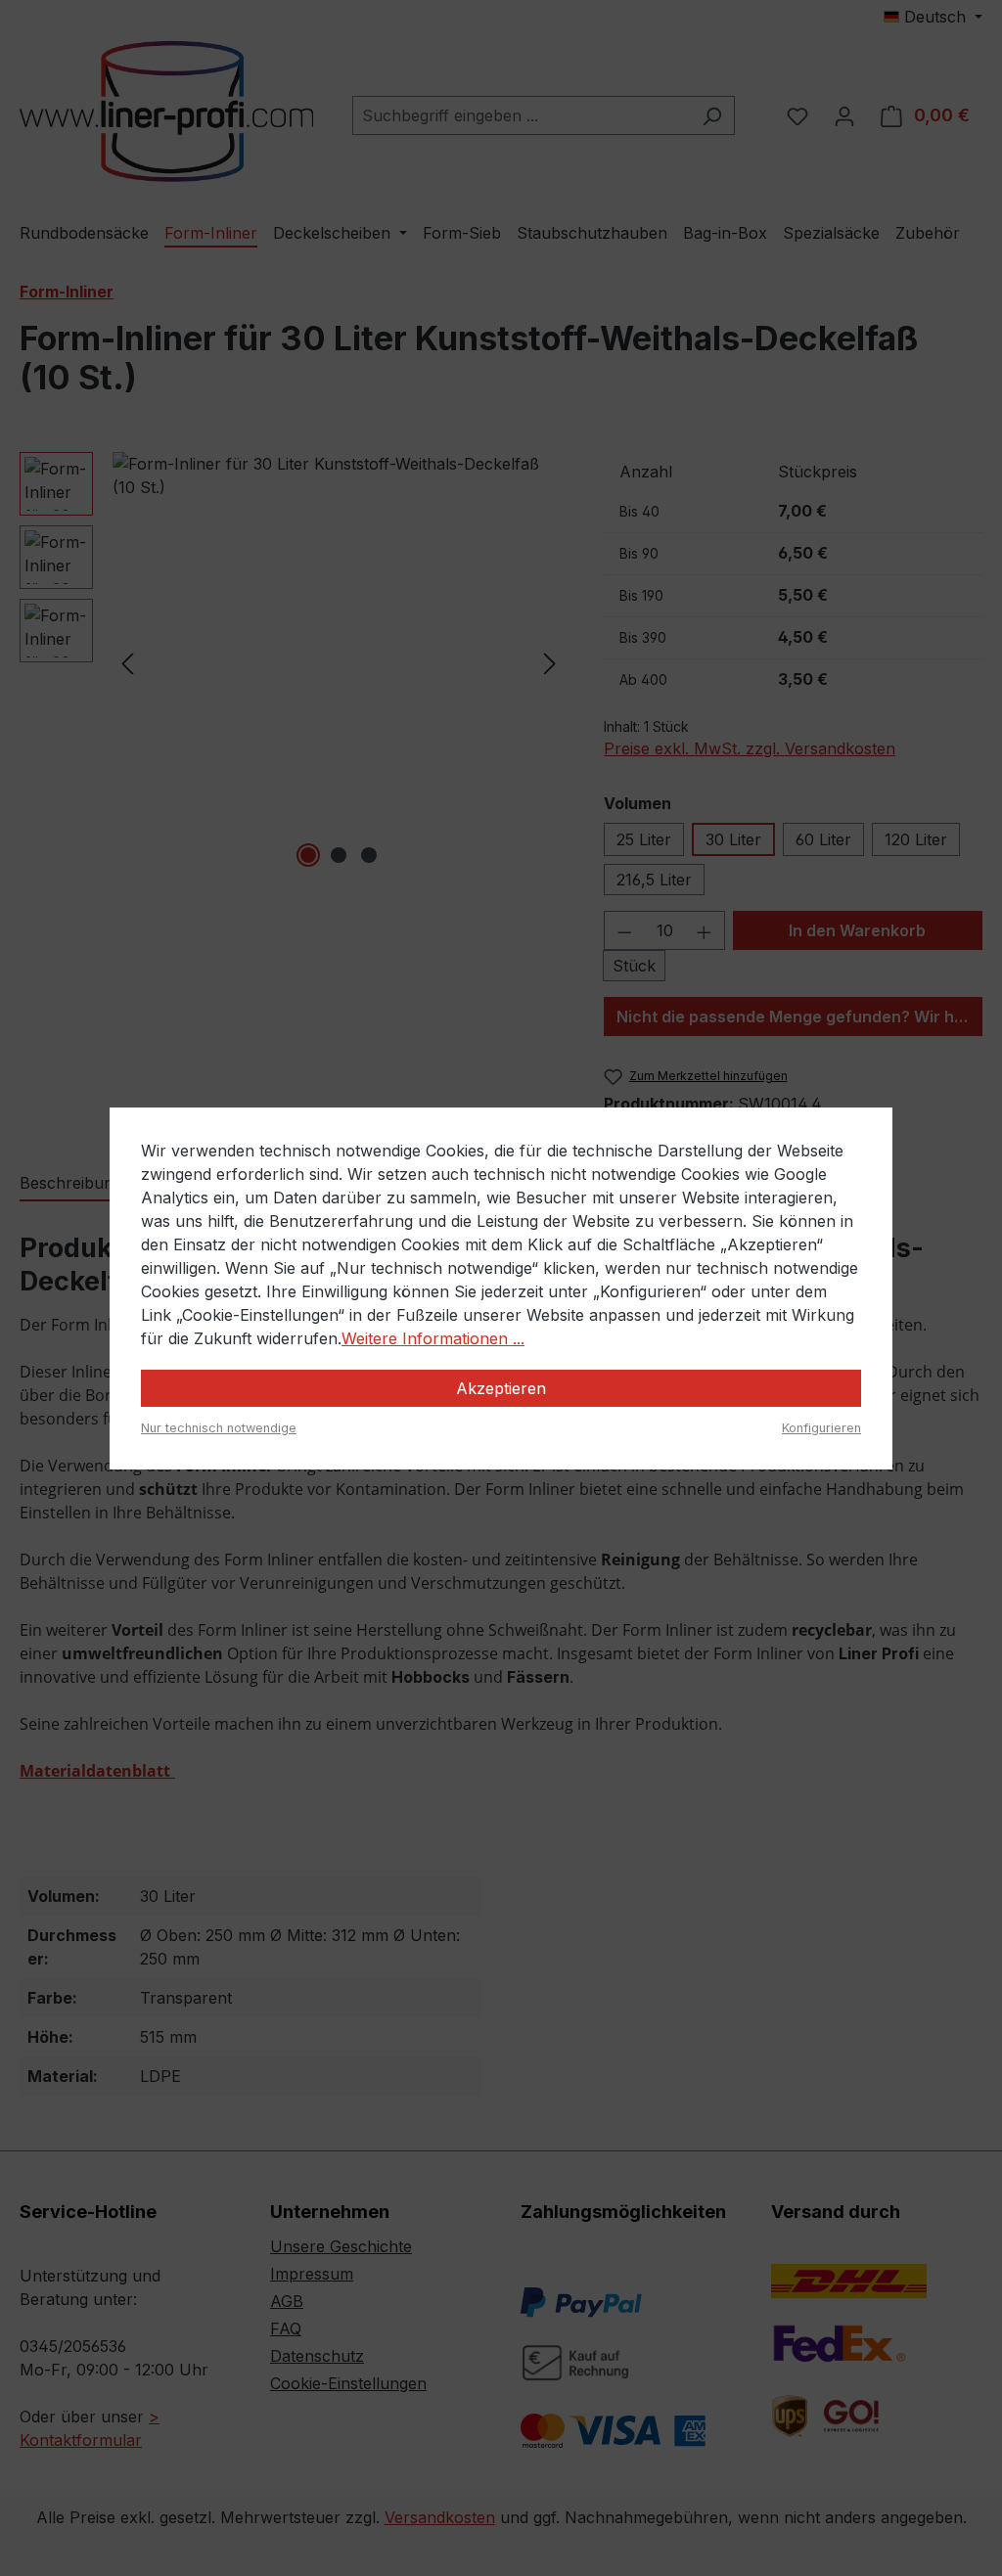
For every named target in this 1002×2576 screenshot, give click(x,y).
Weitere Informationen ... (433, 1338)
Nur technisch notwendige (219, 1428)
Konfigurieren (821, 1428)
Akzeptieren (501, 1388)
